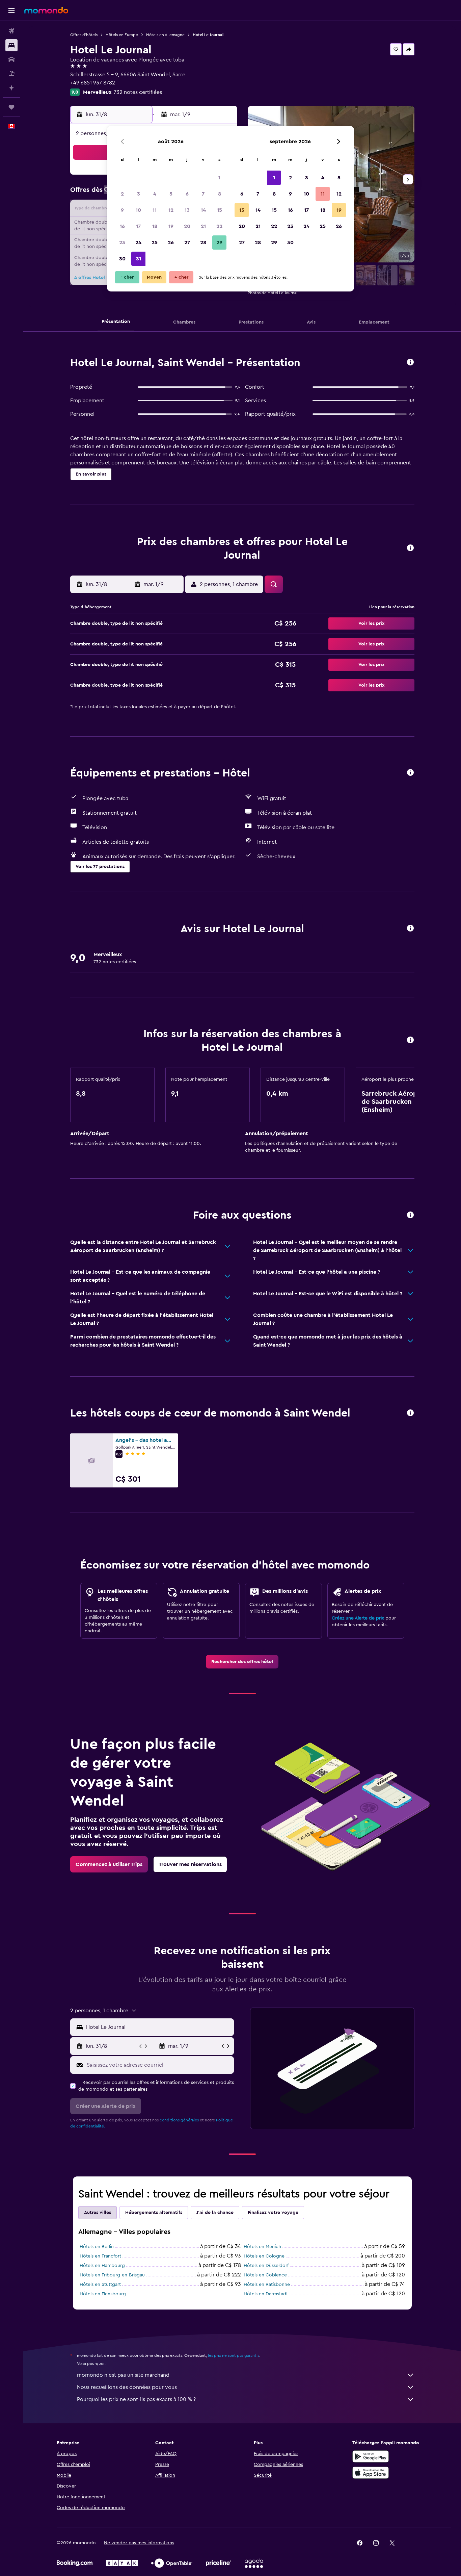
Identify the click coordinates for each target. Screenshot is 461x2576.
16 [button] (122, 226)
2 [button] (122, 194)
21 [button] (203, 226)
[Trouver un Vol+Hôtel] (11, 74)
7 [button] (203, 194)
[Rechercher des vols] (11, 31)
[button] (11, 10)
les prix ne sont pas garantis (234, 2355)
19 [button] (171, 226)
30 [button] (122, 259)
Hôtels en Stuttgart (100, 2285)
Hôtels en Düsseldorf (266, 2266)
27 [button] (187, 243)
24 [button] (138, 243)
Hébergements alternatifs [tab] (154, 2213)
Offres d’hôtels (84, 35)
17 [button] (138, 226)
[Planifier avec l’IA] (11, 88)
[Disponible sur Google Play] (371, 2456)
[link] (242, 1662)
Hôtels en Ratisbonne (267, 2285)
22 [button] (219, 226)
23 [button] (122, 243)
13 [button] (187, 210)
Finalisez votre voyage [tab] (273, 2213)
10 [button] (138, 210)
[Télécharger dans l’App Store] (371, 2473)
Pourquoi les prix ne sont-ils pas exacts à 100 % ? (136, 2399)
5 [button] (171, 194)
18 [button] (155, 226)
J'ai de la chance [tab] (215, 2213)
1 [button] (219, 178)
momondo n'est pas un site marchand (123, 2375)
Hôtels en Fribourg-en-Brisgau (112, 2275)
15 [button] (220, 210)
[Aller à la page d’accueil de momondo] (46, 10)
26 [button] (171, 243)
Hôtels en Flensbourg (103, 2294)
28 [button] (203, 243)
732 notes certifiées (138, 92)
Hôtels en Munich (262, 2247)
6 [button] (187, 194)
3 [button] (139, 194)
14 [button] (203, 210)
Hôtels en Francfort (100, 2256)
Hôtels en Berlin (97, 2247)
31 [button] (139, 259)
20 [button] (187, 226)
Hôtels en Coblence (265, 2275)
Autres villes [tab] (98, 2213)
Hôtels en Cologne (264, 2256)
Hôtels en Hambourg (102, 2266)
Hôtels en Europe (122, 35)
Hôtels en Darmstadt (266, 2294)
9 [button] (122, 210)
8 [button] (220, 194)
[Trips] (11, 107)
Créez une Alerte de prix (358, 1618)
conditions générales (179, 2120)
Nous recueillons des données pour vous (127, 2387)
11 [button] (155, 210)
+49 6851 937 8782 (93, 83)
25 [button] (155, 243)
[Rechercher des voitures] (11, 59)
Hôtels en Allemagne (165, 35)
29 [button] (219, 243)
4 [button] (155, 194)
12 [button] (171, 210)
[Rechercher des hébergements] (11, 45)
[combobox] (158, 2027)
